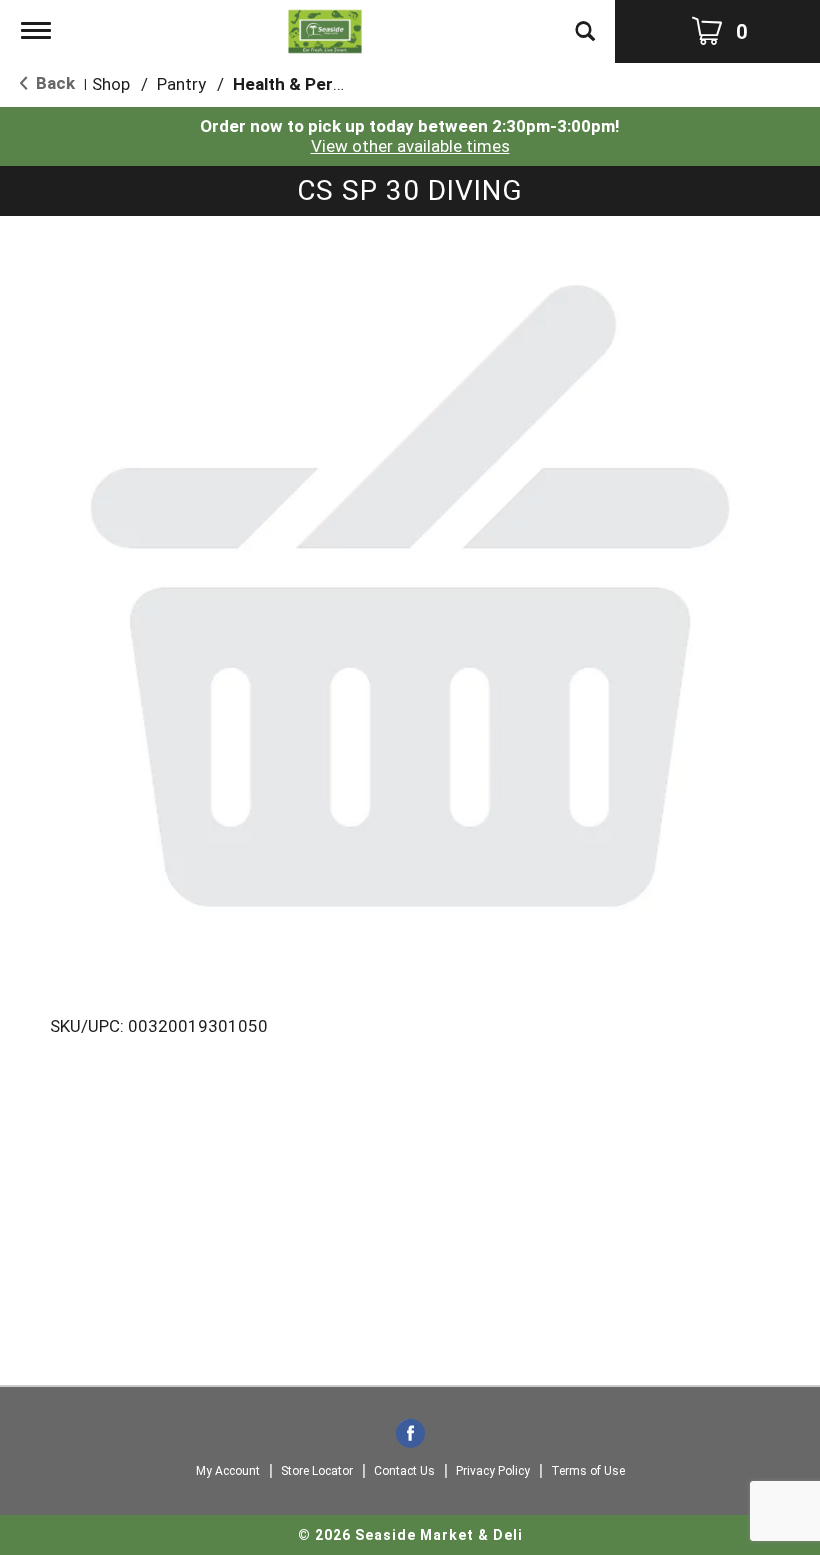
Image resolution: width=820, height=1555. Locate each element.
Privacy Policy (493, 1471)
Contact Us (404, 1471)
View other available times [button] (410, 146)
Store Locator (317, 1471)
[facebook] (410, 1435)
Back (53, 83)
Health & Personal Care (325, 84)
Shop (111, 84)
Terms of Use (588, 1471)
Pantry (181, 84)
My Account (228, 1471)
